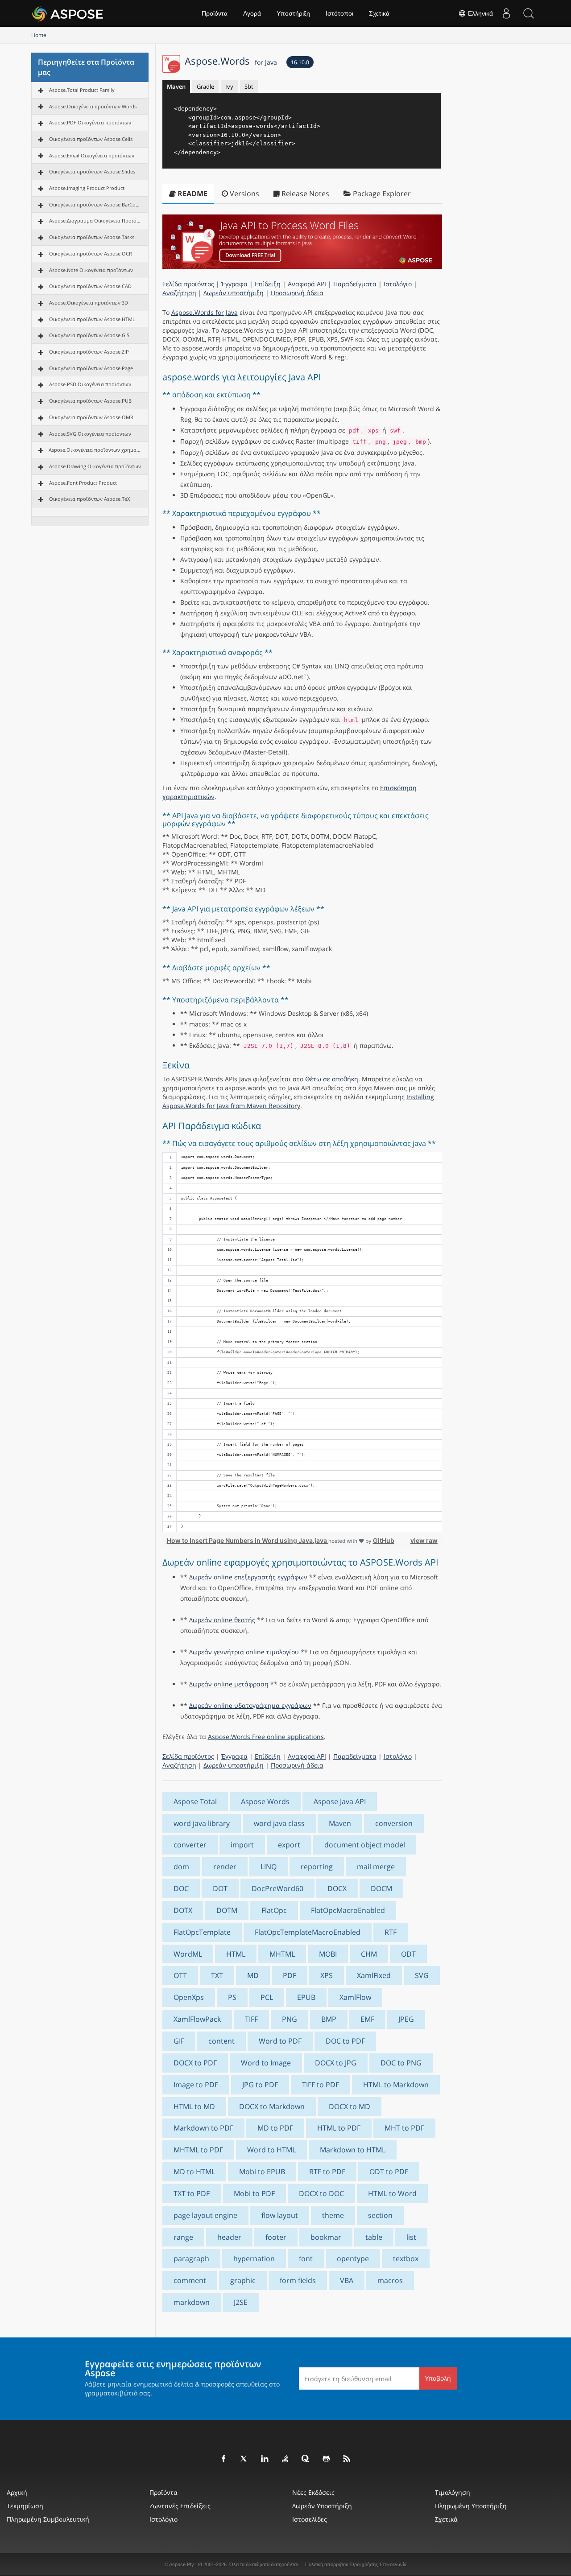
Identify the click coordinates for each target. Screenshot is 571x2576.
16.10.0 (300, 62)
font (306, 2259)
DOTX (183, 1910)
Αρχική (17, 2492)
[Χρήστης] (506, 13)
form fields (298, 2280)
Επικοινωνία (393, 2564)
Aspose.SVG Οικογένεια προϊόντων (90, 434)
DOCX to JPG (336, 2063)
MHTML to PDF (198, 2150)
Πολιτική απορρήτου (327, 2564)
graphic (243, 2280)
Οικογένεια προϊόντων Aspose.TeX (89, 499)
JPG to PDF (260, 2085)
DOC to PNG (401, 2063)
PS (232, 1997)
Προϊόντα (215, 13)
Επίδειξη (268, 284)
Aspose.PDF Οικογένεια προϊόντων (90, 122)
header (229, 2237)
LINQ (269, 1867)
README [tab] (192, 194)
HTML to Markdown (396, 2085)
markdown (192, 2302)
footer (276, 2237)
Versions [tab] (244, 194)
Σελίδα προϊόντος (188, 284)
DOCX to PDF (195, 2063)
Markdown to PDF (203, 2128)
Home (39, 35)
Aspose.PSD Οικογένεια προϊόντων (90, 384)
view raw (424, 1540)
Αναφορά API (307, 284)
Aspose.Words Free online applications (266, 1737)
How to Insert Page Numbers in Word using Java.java (248, 1540)
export (289, 1845)
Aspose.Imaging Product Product (87, 188)
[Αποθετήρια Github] (327, 2459)
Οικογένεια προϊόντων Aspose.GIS (89, 335)
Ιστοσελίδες (310, 2519)
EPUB (306, 1997)
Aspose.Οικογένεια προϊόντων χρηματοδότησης (95, 450)
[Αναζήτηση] (529, 13)
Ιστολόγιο (398, 284)
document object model (365, 1845)
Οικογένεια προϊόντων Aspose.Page (91, 368)
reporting (317, 1867)
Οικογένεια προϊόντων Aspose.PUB (90, 401)
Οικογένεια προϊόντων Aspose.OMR (91, 417)
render (225, 1867)
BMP (329, 2019)
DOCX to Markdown (272, 2106)
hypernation (254, 2259)
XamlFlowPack (197, 2019)
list (411, 2237)
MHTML (282, 1954)
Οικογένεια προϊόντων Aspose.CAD (90, 286)
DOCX (337, 1888)
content (221, 2041)
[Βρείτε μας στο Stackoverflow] (285, 2459)
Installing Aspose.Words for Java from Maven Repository (298, 1101)
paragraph (191, 2259)
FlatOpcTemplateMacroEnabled (308, 1932)
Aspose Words (265, 1801)
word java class (279, 1823)
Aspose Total (195, 1801)
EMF (367, 2019)
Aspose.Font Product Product (83, 483)
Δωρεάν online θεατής (222, 1620)
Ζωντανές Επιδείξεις (180, 2506)
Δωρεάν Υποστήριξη (322, 2506)
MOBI (328, 1954)
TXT (217, 1975)
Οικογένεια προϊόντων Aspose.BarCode (95, 204)
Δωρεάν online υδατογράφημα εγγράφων (250, 1705)
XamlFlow (355, 1997)
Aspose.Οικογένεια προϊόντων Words (93, 106)
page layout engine (205, 2215)
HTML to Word (392, 2193)
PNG (290, 2019)
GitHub (384, 1540)
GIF (179, 2041)
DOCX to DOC (321, 2193)
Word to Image (266, 2063)
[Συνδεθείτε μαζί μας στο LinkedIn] (265, 2459)
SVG (422, 1975)
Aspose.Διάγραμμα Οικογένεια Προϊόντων (95, 221)
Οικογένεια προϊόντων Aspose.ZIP (89, 352)
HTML (236, 1954)
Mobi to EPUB (262, 2172)
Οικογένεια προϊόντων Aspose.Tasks (92, 237)
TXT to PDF (192, 2193)
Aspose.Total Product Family (82, 90)
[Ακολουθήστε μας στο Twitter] (244, 2459)
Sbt (249, 87)
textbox (406, 2259)
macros (390, 2280)
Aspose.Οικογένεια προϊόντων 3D (89, 303)
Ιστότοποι (339, 13)
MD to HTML (194, 2172)
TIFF (251, 2019)
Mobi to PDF (254, 2193)
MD (253, 1975)
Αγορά (252, 13)
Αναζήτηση (179, 293)
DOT (220, 1888)
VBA (347, 2280)
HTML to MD (194, 2106)
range (183, 2237)
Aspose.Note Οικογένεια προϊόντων (91, 270)
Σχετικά (379, 13)
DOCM (381, 1888)
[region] (302, 1342)
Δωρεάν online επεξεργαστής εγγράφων (248, 1577)
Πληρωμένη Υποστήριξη (471, 2506)
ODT (408, 1954)
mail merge (376, 1867)
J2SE (241, 2302)
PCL (267, 1997)
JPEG (406, 2019)
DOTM (227, 1910)
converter (190, 1845)
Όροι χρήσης (364, 2564)
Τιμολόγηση (453, 2492)
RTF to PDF (327, 2172)
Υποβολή (438, 2378)
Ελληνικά (480, 13)
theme (333, 2215)
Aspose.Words (231, 61)
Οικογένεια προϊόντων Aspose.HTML (92, 319)
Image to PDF (196, 2085)
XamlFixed (374, 1975)
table (374, 2237)
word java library (202, 1823)
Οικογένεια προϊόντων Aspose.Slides (92, 171)
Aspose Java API (340, 1801)
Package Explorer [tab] (381, 194)
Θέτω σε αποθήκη (332, 1079)
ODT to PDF (389, 2172)
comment (190, 2280)
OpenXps (189, 1997)
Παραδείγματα (355, 284)
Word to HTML (271, 2150)
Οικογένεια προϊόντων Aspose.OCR (91, 253)
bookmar (326, 2237)
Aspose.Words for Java (205, 312)
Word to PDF (280, 2041)
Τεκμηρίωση (25, 2506)
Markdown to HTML (353, 2150)
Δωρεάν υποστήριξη (234, 293)
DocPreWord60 (277, 1888)
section (380, 2215)
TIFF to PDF (321, 2085)
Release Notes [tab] (304, 194)
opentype (353, 2259)
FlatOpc (274, 1910)
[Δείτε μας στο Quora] (306, 2459)
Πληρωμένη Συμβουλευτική (48, 2519)
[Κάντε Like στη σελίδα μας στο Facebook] (224, 2459)
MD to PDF (275, 2128)
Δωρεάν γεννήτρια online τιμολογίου (244, 1652)
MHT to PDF (404, 2128)
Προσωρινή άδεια (297, 293)
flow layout (280, 2215)
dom (181, 1867)
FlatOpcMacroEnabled (348, 1910)
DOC (181, 1888)
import (242, 1845)
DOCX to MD (350, 2106)
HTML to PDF (339, 2128)
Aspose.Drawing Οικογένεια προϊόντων (95, 466)
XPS (327, 1975)
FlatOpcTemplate (202, 1932)
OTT (180, 1975)
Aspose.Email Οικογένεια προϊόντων (92, 155)
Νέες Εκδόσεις (313, 2492)
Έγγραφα (234, 284)
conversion (394, 1823)
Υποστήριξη (293, 13)
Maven (176, 87)
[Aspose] (68, 13)
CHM (369, 1954)
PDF (290, 1975)
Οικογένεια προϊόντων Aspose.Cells (91, 139)
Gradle (205, 87)
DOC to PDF (345, 2041)
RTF (391, 1932)
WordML (188, 1954)
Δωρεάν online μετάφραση (229, 1684)
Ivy (229, 87)
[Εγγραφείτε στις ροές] (347, 2459)
